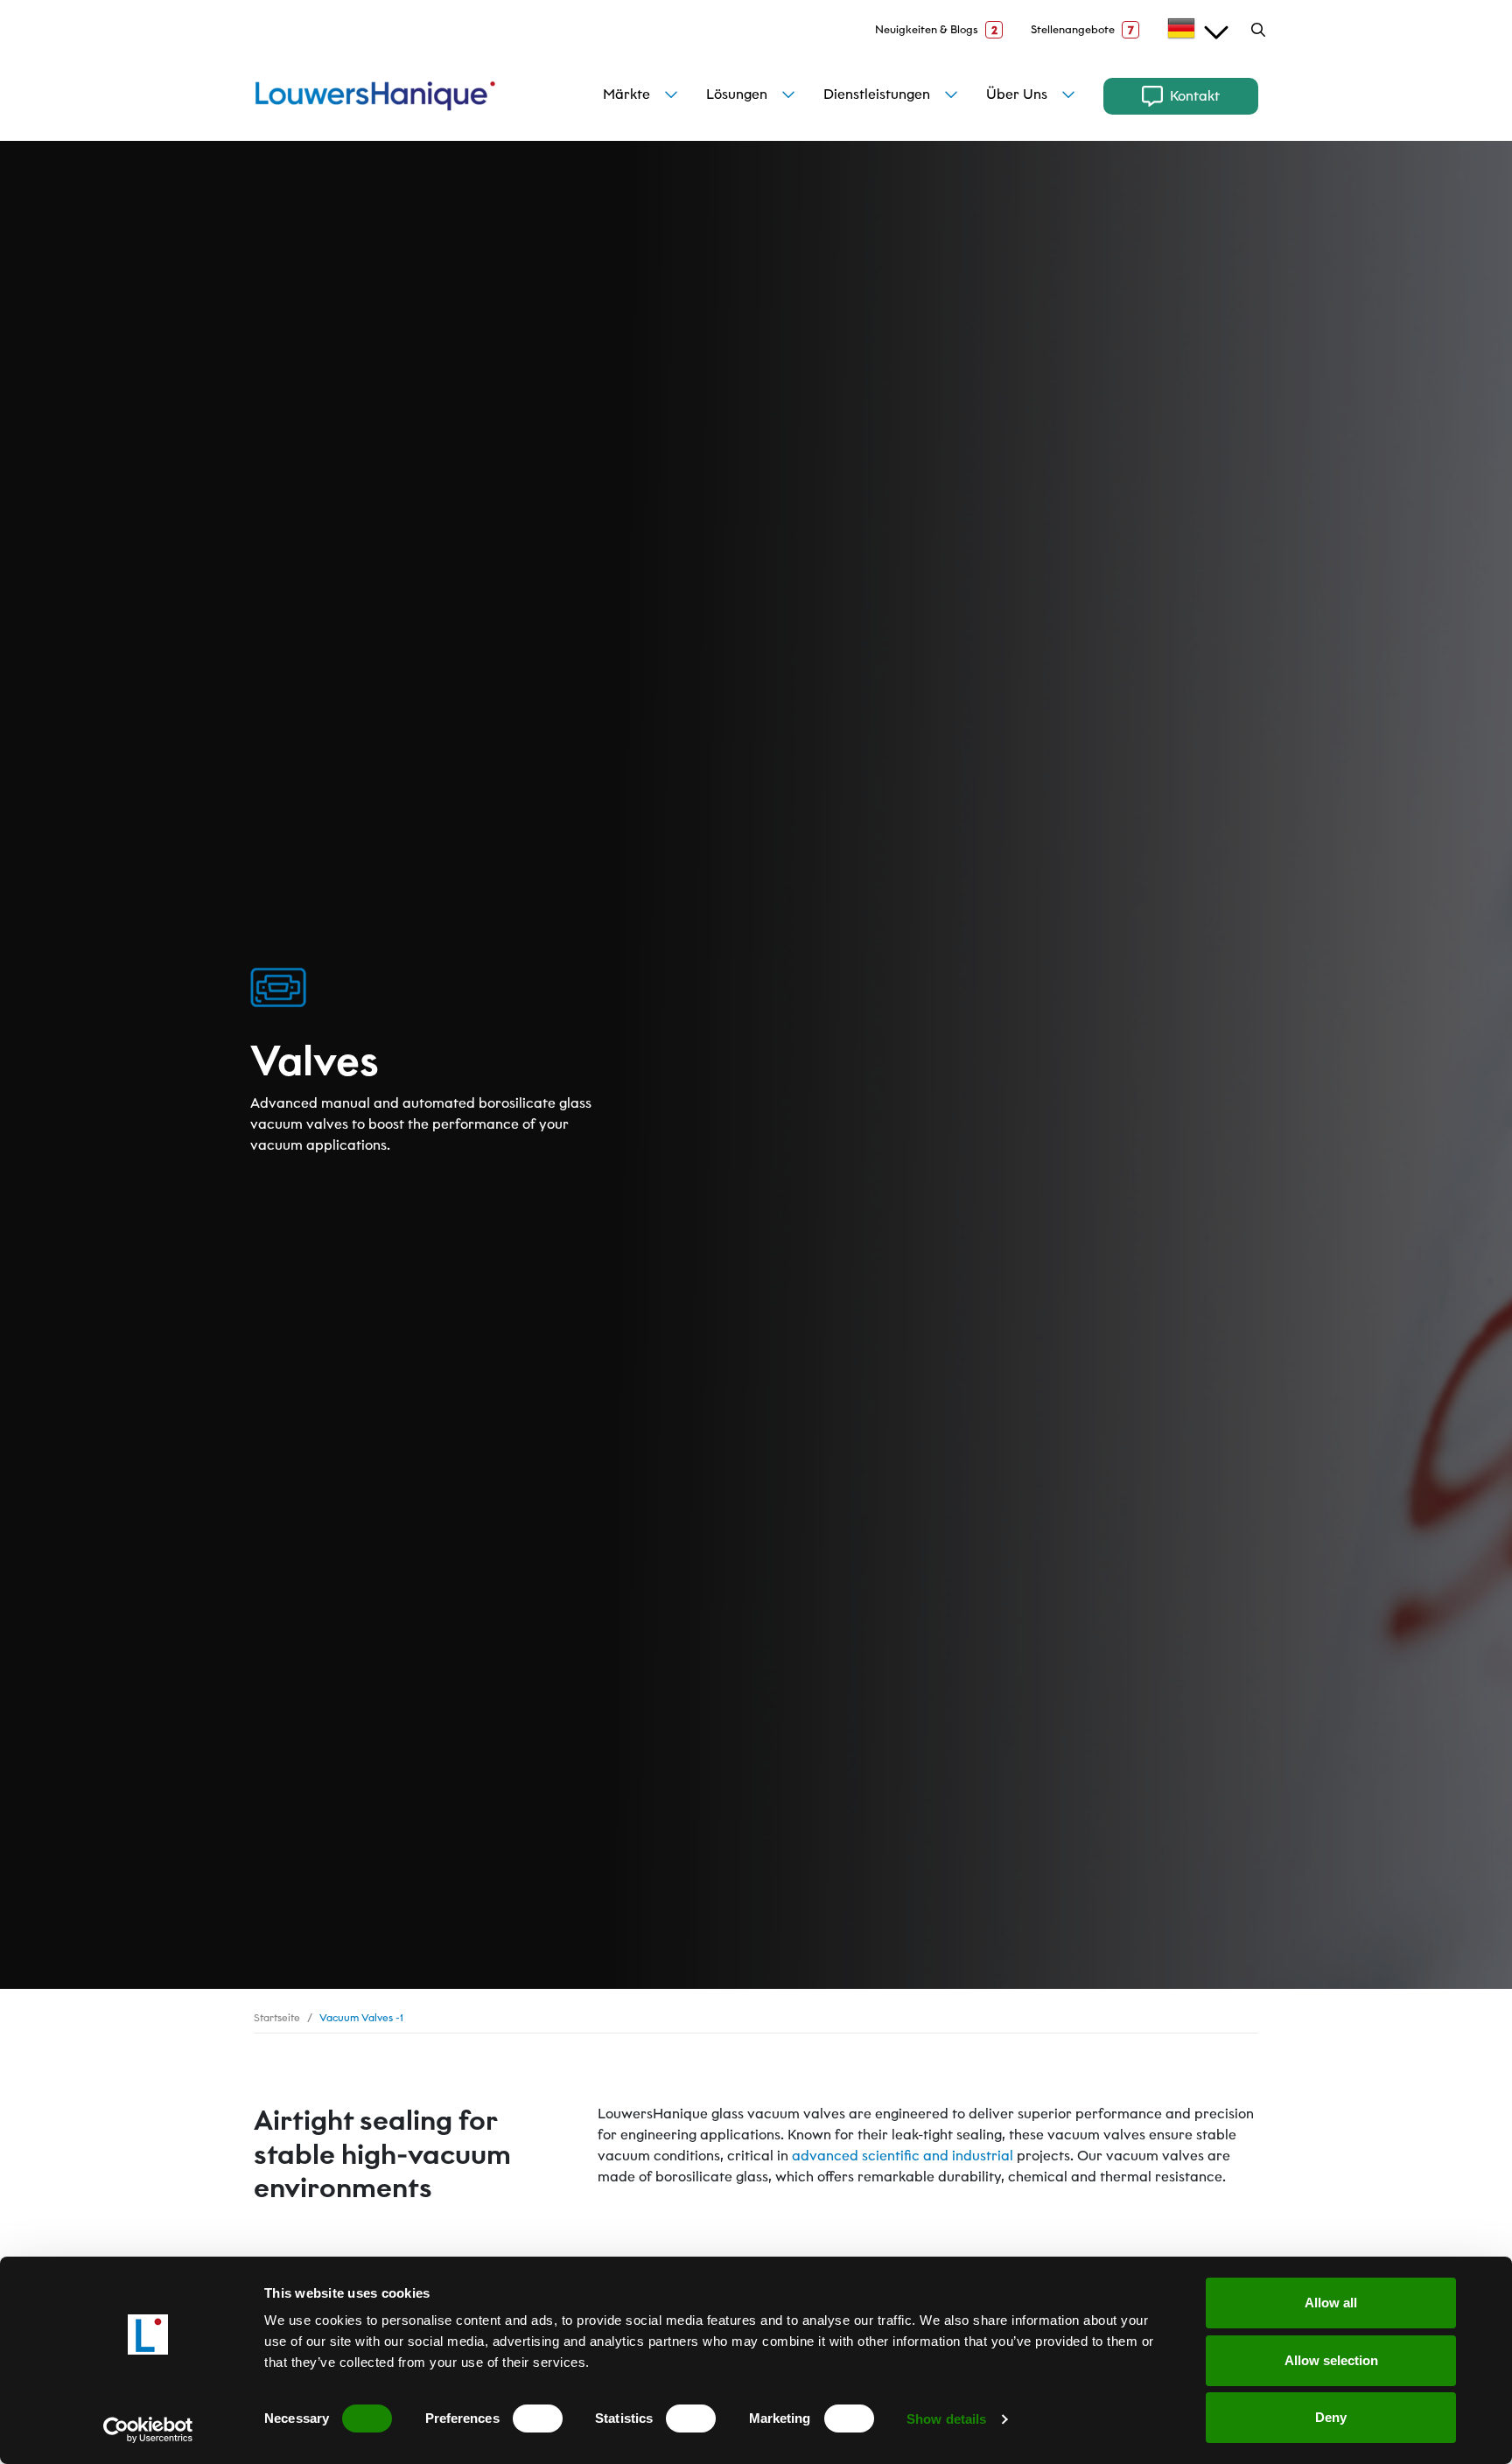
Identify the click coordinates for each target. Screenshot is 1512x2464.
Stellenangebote (1082, 30)
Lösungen (737, 94)
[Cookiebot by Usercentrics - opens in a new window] (148, 2430)
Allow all (1331, 2303)
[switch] (538, 2418)
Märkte (626, 94)
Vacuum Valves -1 (361, 2017)
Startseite (277, 2017)
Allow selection (1331, 2360)
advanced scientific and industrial (903, 2156)
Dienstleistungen (877, 94)
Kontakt (1195, 96)
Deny (1331, 2417)
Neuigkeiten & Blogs (936, 30)
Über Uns (1017, 94)
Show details (946, 2419)
